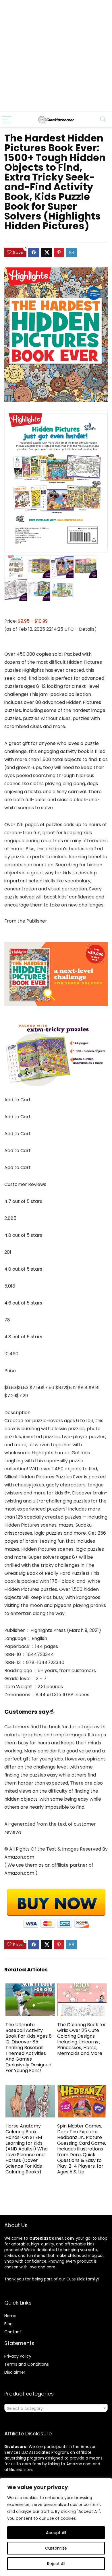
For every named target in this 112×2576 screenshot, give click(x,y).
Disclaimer (15, 2372)
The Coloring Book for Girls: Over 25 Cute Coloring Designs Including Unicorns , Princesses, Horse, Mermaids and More (82, 2039)
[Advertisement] (56, 56)
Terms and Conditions (27, 2364)
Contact (13, 2332)
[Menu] (7, 120)
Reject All (56, 2564)
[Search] (103, 120)
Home (10, 2316)
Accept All (56, 2533)
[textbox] (56, 2408)
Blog (8, 2324)
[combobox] (56, 2408)
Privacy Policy (18, 2356)
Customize (56, 2548)
